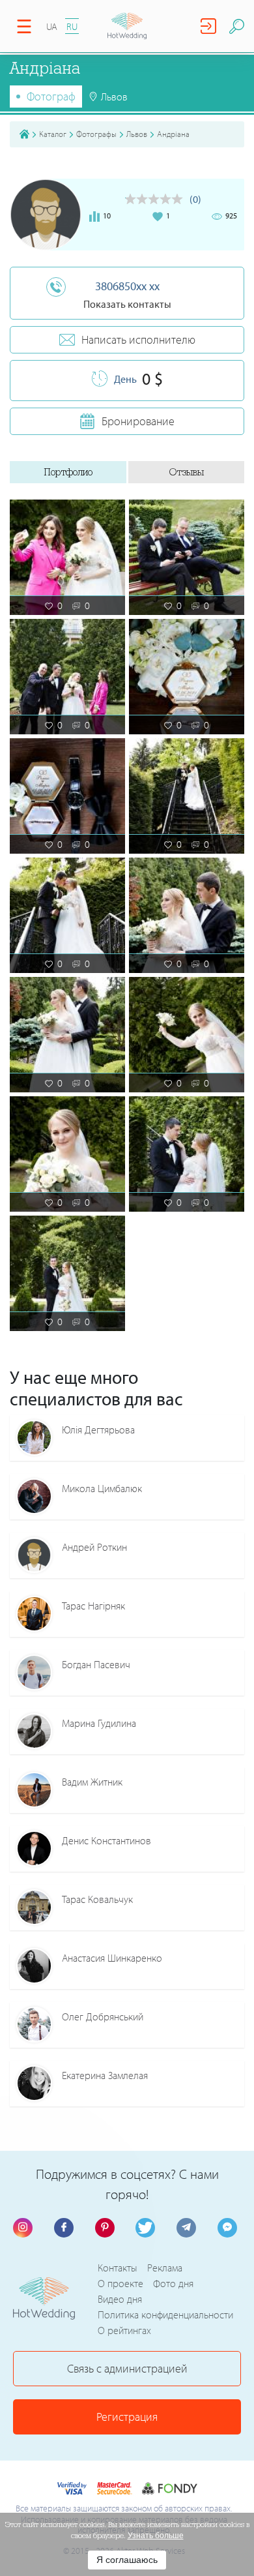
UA (52, 26)
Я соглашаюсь (127, 2560)
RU (72, 26)
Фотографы (96, 134)
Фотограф (51, 96)
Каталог (53, 134)
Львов (137, 134)
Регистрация (127, 2417)
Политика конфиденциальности (165, 2314)
